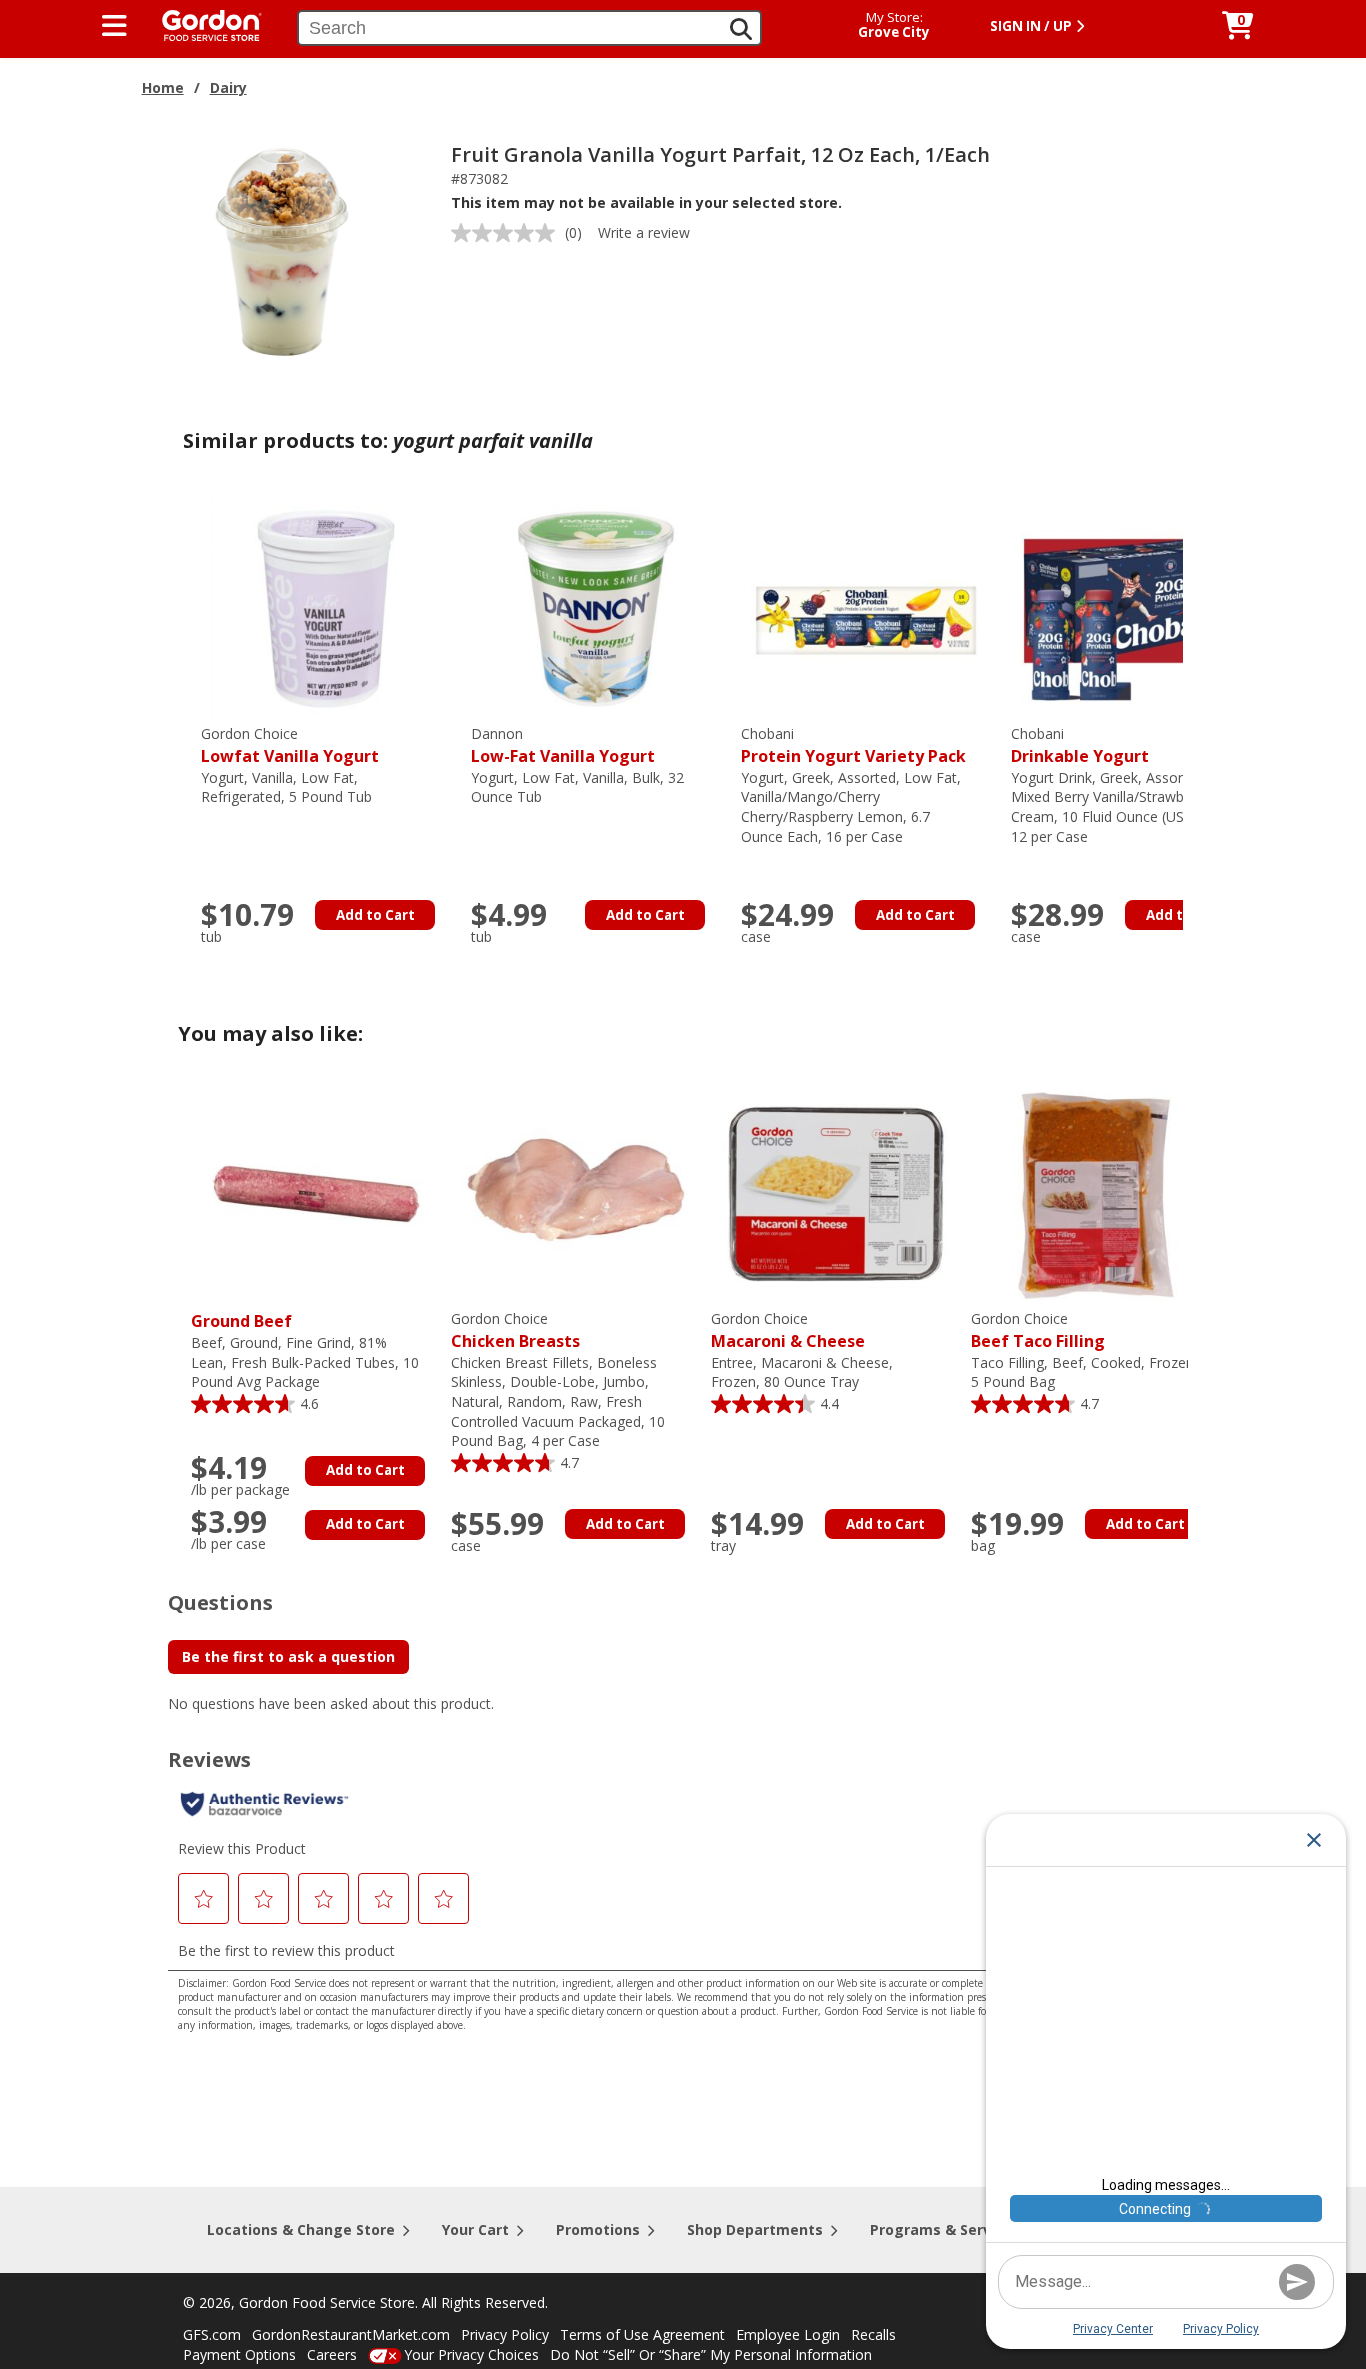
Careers (332, 2354)
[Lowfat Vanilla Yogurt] (326, 607)
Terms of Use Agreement (642, 2334)
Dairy (228, 87)
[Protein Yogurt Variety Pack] (866, 607)
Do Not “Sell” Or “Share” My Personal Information (711, 2354)
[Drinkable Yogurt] (1136, 607)
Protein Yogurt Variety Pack (853, 745)
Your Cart (475, 2229)
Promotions (598, 2229)
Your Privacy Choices (471, 2354)
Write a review (644, 232)
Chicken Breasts (515, 1330)
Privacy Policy (505, 2334)
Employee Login (788, 2334)
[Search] (741, 29)
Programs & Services (945, 2229)
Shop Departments (755, 2229)
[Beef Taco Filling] (1096, 1192)
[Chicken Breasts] (576, 1192)
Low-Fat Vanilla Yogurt (563, 745)
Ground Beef (241, 1321)
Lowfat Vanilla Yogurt (290, 745)
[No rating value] (508, 233)
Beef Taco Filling (1038, 1330)
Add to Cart (375, 915)
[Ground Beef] (316, 1192)
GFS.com (212, 2334)
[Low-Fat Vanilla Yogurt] (596, 607)
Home (163, 87)
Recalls (873, 2334)
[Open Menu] (114, 26)
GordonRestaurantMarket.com (351, 2334)
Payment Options (239, 2354)
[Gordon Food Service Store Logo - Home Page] (202, 23)
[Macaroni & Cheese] (836, 1192)
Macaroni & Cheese (788, 1330)
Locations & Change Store (301, 2229)
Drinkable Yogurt (1080, 745)
